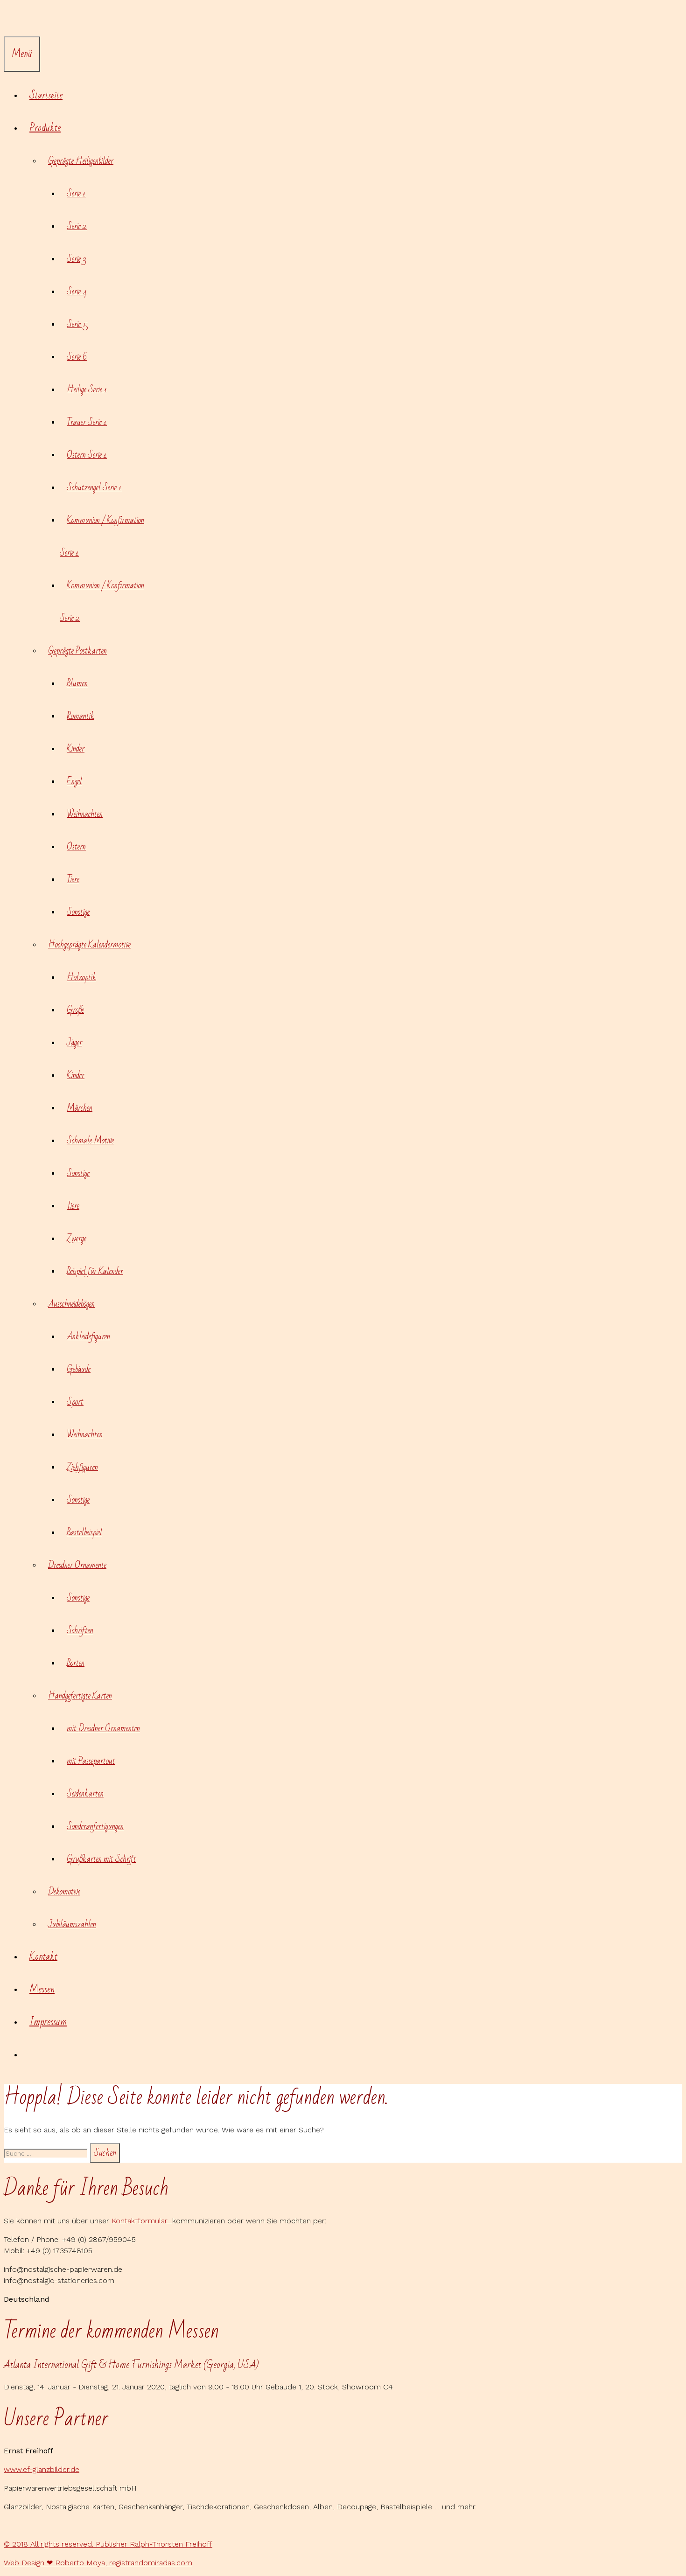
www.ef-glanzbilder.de (42, 2469)
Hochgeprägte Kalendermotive (89, 945)
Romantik (80, 716)
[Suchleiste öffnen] (11, 20)
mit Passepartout (91, 1761)
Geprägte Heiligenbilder (81, 161)
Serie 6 (77, 357)
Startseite (46, 95)
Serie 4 (77, 292)
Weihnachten (85, 814)
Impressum (48, 2022)
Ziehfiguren (82, 1467)
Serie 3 (76, 259)
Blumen (77, 683)
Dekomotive (64, 1892)
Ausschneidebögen (71, 1304)
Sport (75, 1402)
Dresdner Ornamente (77, 1565)
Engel (74, 781)
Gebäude (79, 1369)
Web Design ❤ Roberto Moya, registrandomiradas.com (98, 2563)
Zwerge (77, 1239)
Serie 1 (76, 194)
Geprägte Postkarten (77, 651)
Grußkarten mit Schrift (101, 1859)
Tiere (73, 879)
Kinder (76, 749)
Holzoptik (81, 977)
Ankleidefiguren (88, 1337)
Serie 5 (77, 324)
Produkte (45, 128)
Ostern (76, 847)
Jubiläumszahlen (72, 1924)
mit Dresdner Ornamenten (103, 1728)
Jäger (74, 1043)
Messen (42, 1989)
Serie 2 (77, 226)
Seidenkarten (85, 1794)
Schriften (80, 1630)
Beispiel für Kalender (95, 1271)
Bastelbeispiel (84, 1532)
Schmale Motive (90, 1141)
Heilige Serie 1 (87, 390)
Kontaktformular (142, 2221)
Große (75, 1010)
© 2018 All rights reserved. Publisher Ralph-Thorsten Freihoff (108, 2544)
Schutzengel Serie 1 (94, 487)
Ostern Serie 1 (87, 455)
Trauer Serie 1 (87, 422)
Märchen (80, 1108)
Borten (76, 1663)
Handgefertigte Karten (80, 1696)
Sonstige (78, 912)
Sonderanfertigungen (95, 1826)
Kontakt (43, 1957)
